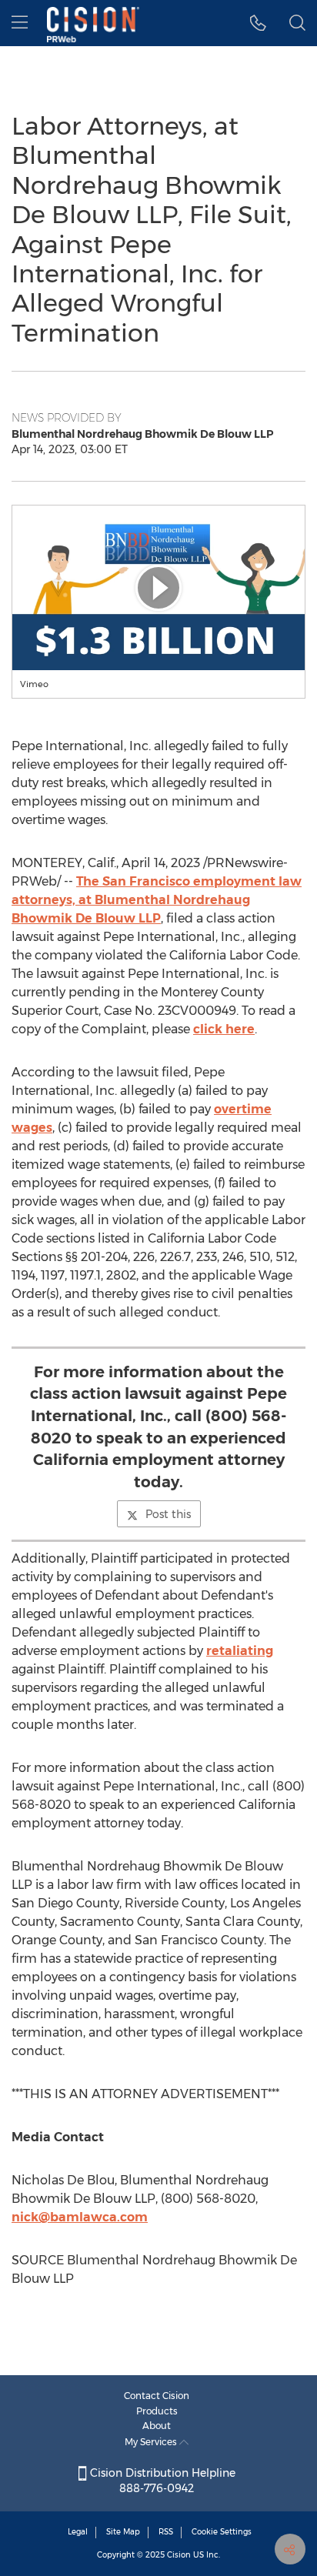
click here (224, 1029)
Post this (168, 1514)
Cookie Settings (222, 2532)
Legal (78, 2532)
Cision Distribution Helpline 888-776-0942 (161, 2481)
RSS (166, 2532)
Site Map (123, 2532)
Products (157, 2411)
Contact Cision (157, 2396)
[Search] (297, 23)
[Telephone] (258, 23)
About (157, 2426)
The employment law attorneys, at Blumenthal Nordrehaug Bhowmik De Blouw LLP (157, 900)
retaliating (240, 1651)
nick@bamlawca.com (80, 2217)
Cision (179, 2555)
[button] (158, 588)
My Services (152, 2442)
